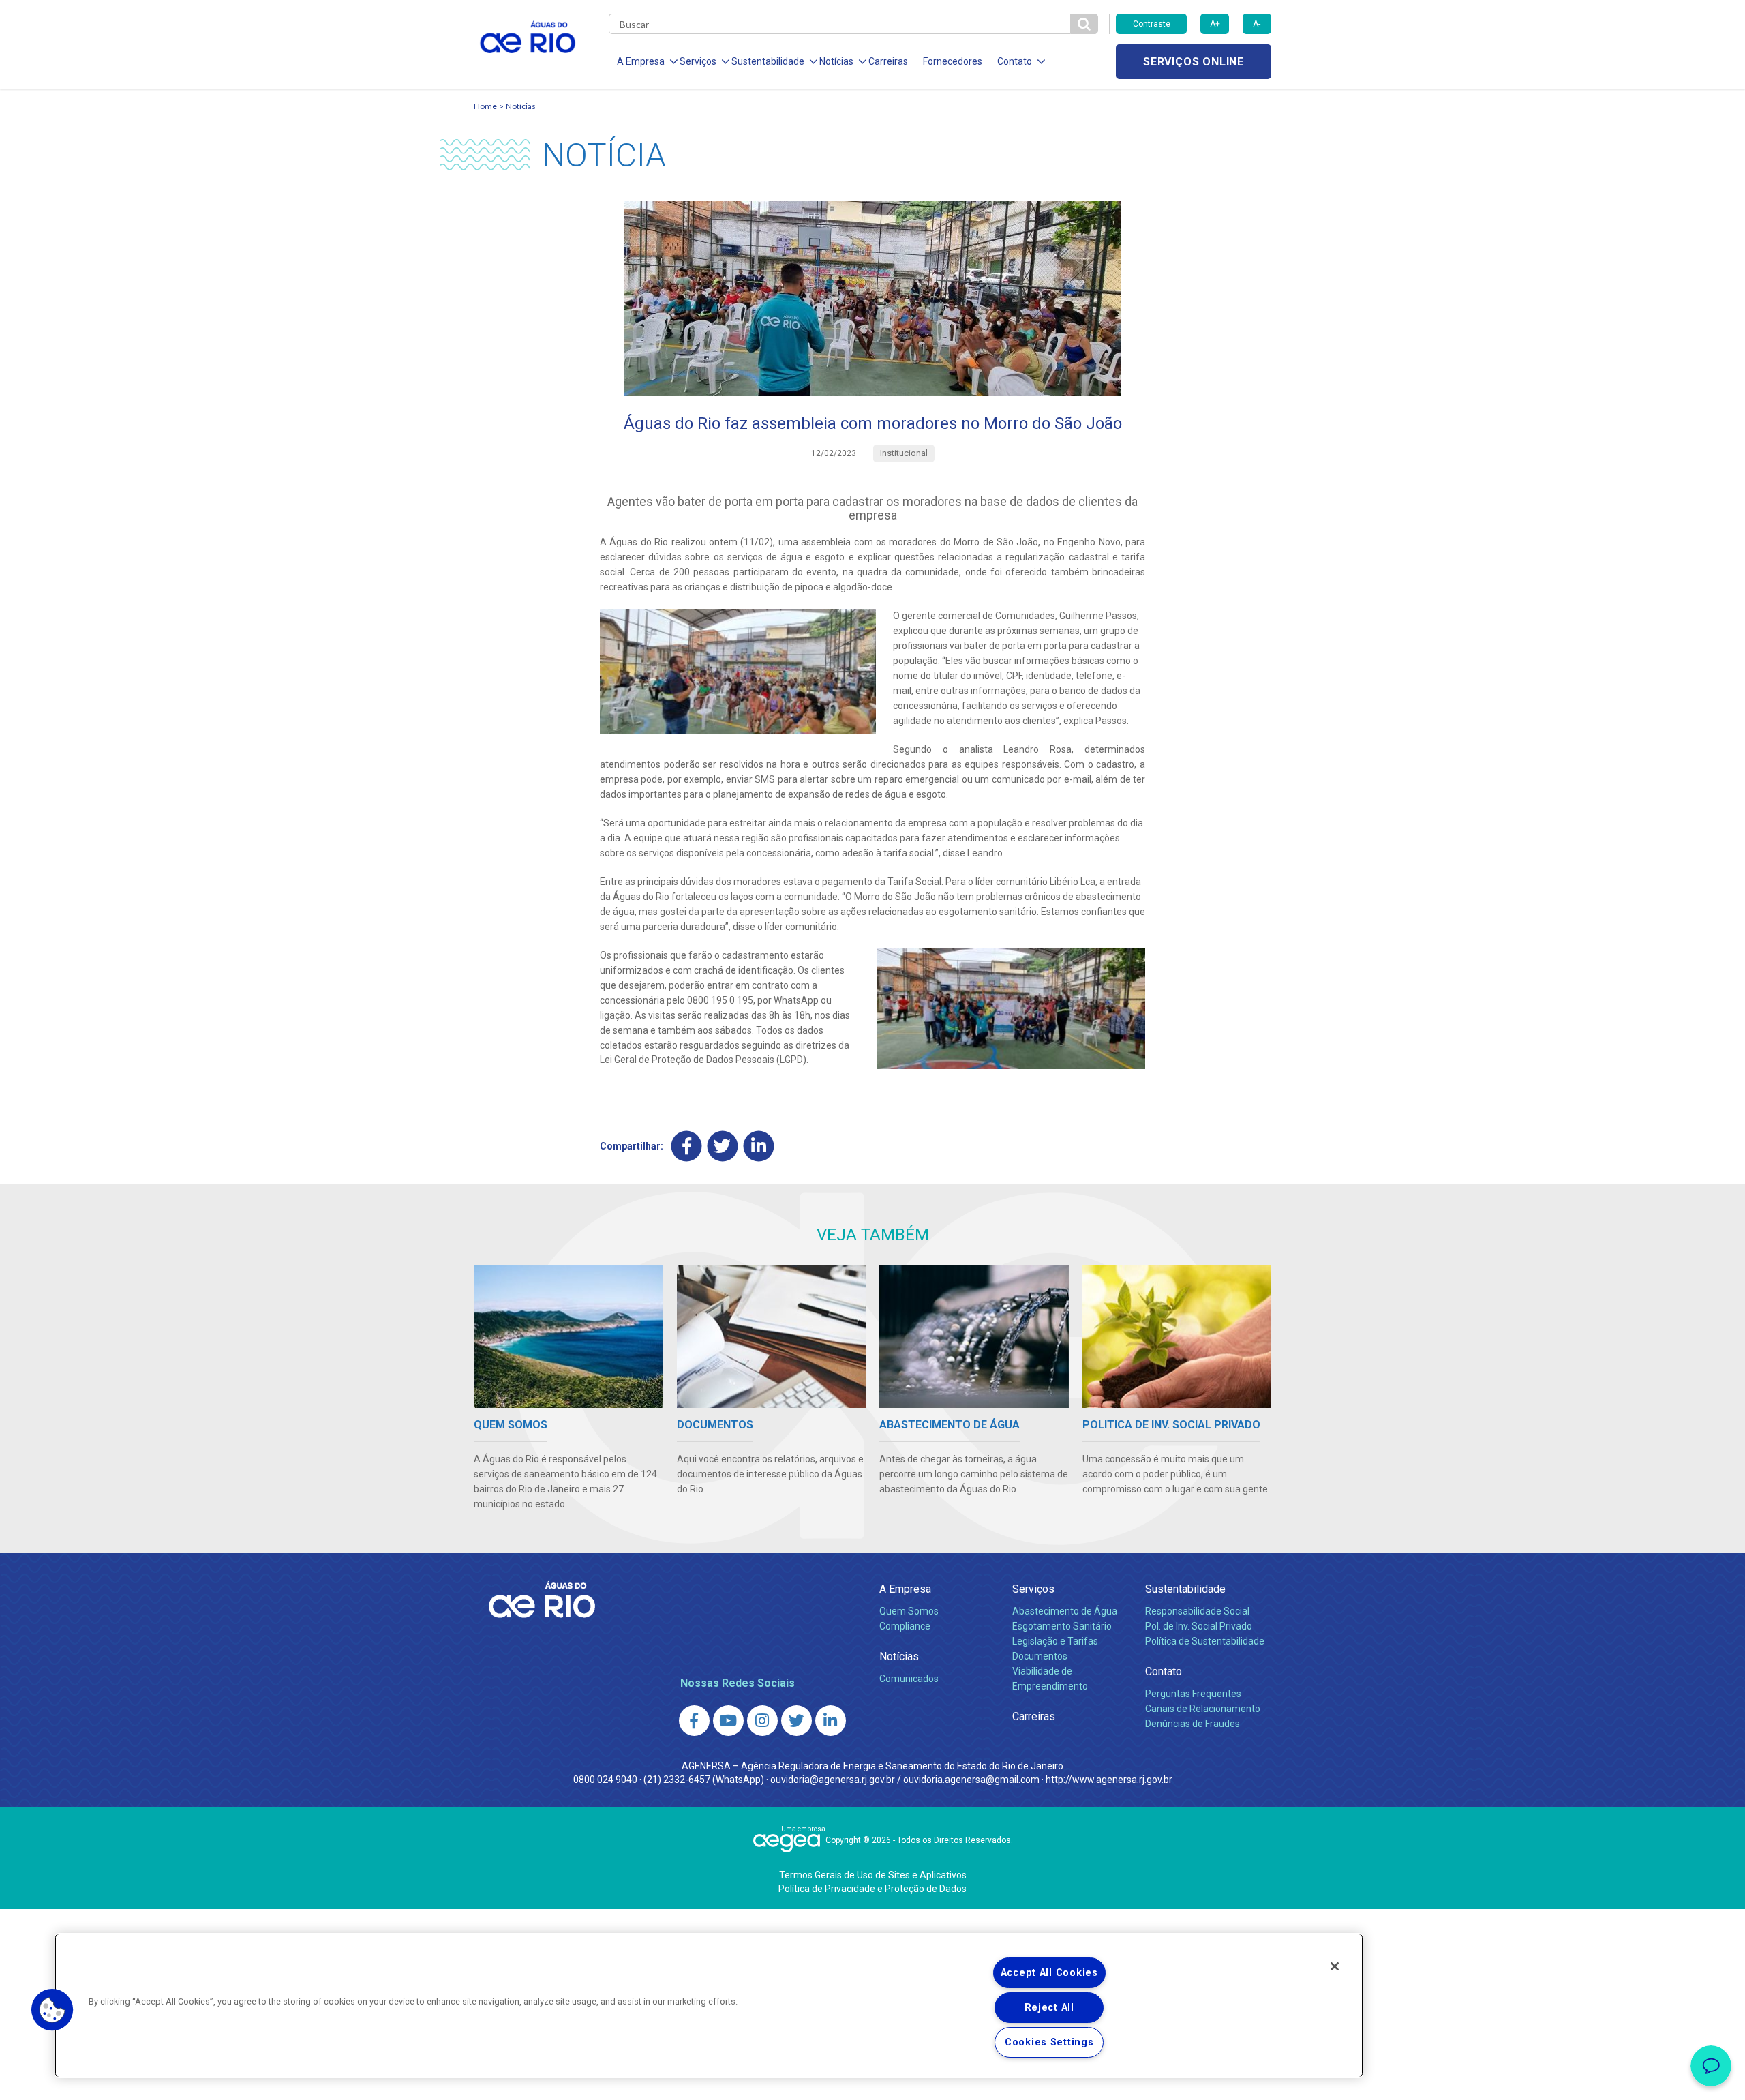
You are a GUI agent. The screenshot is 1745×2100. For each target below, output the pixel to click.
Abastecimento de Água (1065, 1611)
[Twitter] (723, 1146)
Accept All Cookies (1049, 1973)
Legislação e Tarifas (1055, 1641)
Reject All (1049, 2008)
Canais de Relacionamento (1203, 1709)
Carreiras (888, 61)
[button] (52, 2010)
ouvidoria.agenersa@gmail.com (971, 1780)
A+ (1215, 24)
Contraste (1152, 24)
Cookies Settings (1049, 2042)
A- (1257, 24)
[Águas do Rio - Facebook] (694, 1721)
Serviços (1033, 1589)
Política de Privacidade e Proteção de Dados (872, 1889)
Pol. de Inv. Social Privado (1199, 1626)
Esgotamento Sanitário (1062, 1626)
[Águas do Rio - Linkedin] (831, 1721)
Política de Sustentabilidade (1205, 1641)
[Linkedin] (759, 1146)
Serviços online (1194, 62)
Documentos (1040, 1656)
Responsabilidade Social (1197, 1611)
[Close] (1335, 1966)
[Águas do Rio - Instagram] (762, 1721)
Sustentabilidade (1185, 1589)
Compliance (905, 1626)
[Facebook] (687, 1146)
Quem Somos (909, 1611)
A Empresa (905, 1589)
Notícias (521, 106)
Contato (1164, 1671)
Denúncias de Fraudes (1193, 1724)
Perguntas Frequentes (1193, 1694)
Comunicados (909, 1679)
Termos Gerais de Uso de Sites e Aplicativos (873, 1875)
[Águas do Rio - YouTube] (728, 1721)
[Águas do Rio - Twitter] (796, 1721)
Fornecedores (953, 61)
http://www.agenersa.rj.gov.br (1109, 1780)
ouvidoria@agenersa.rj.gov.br (833, 1780)
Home (485, 106)
